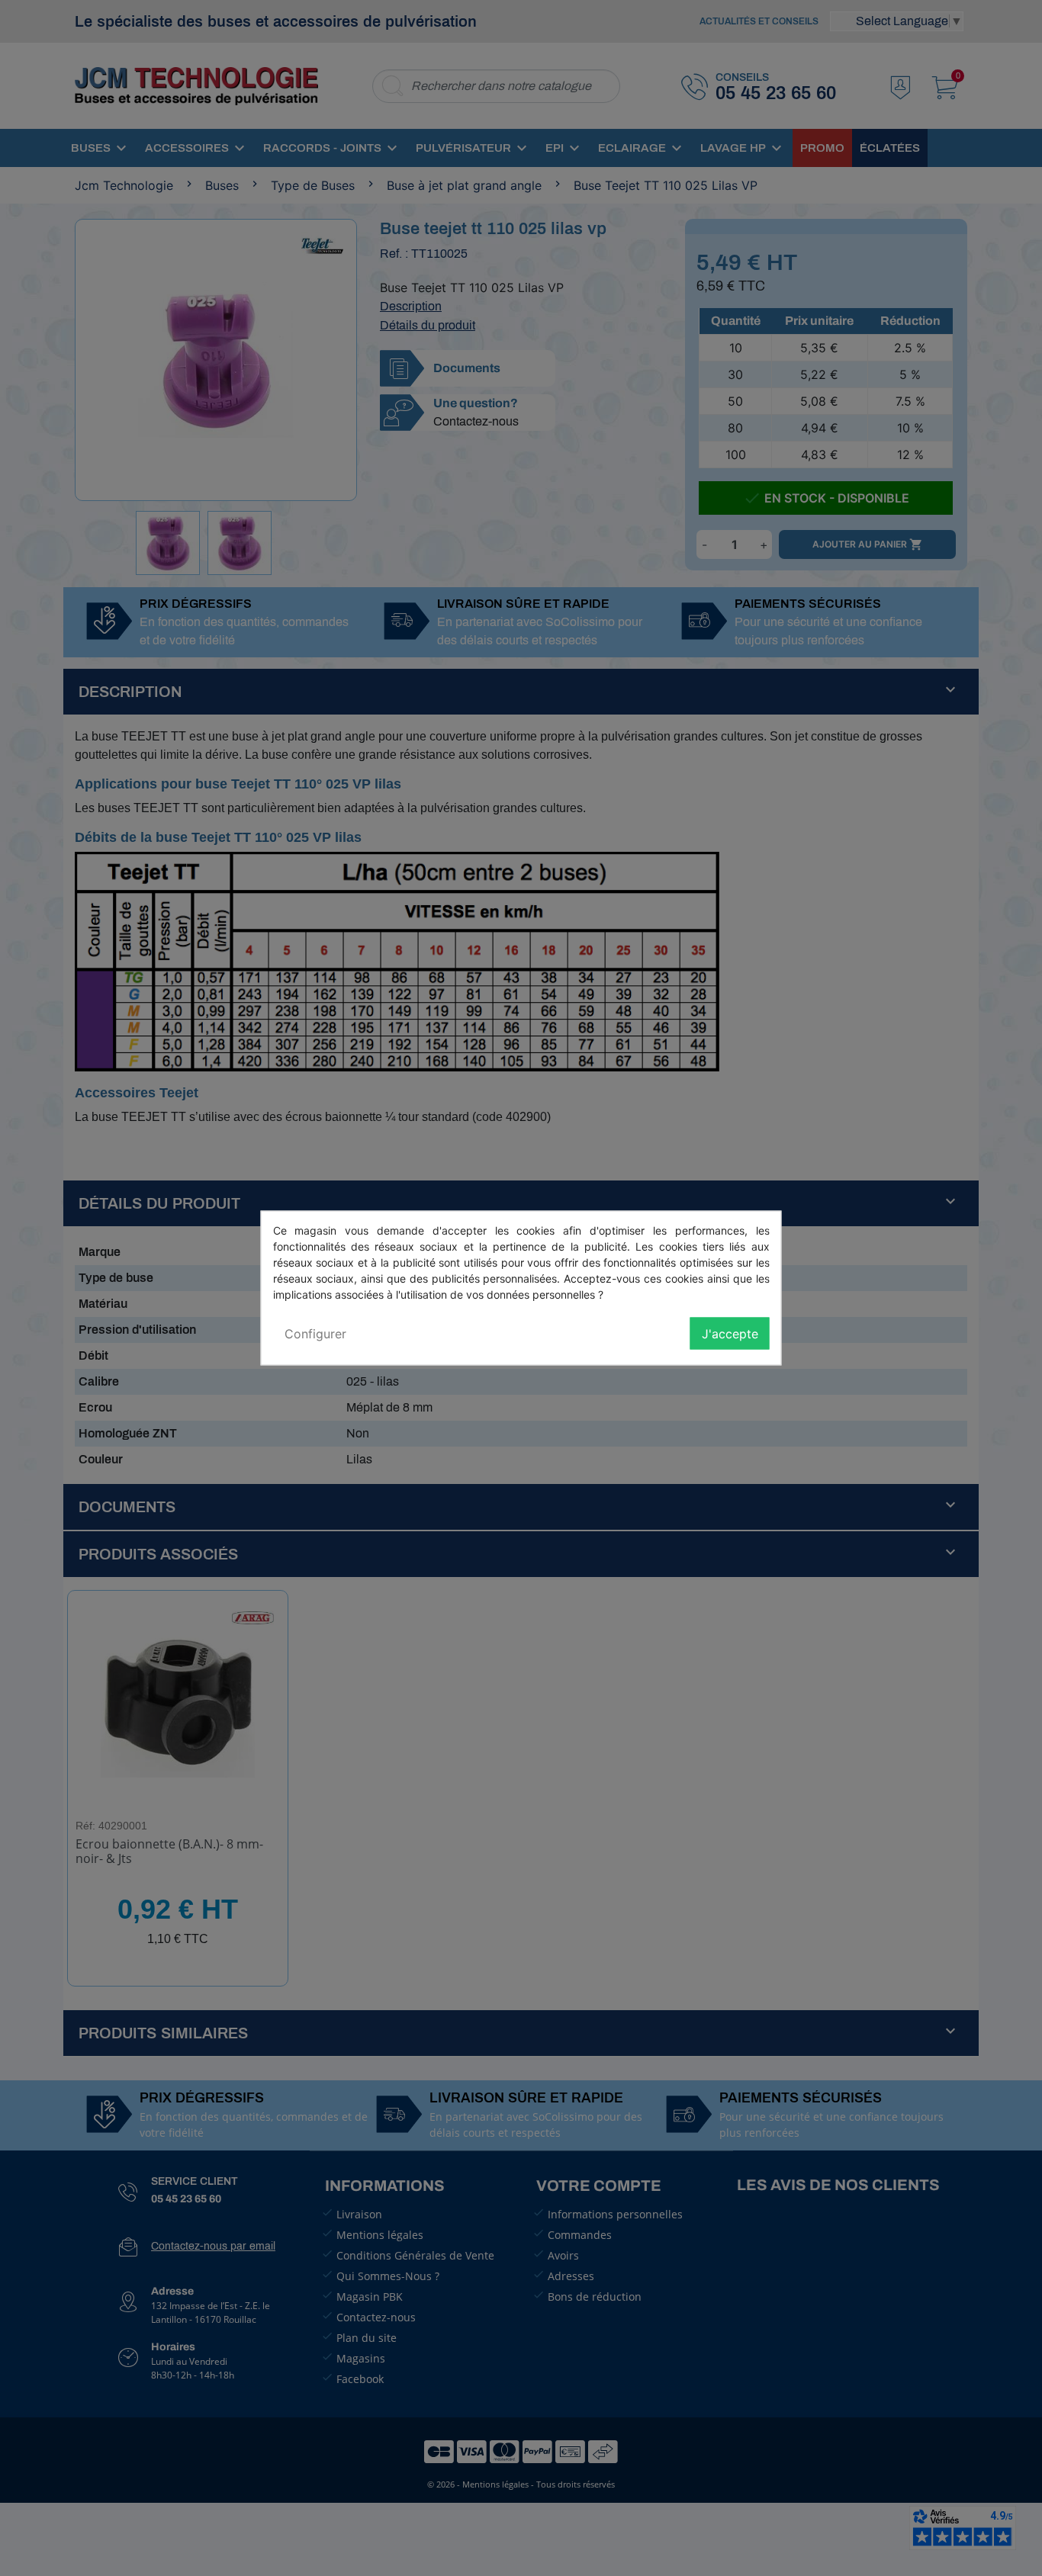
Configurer (315, 1334)
